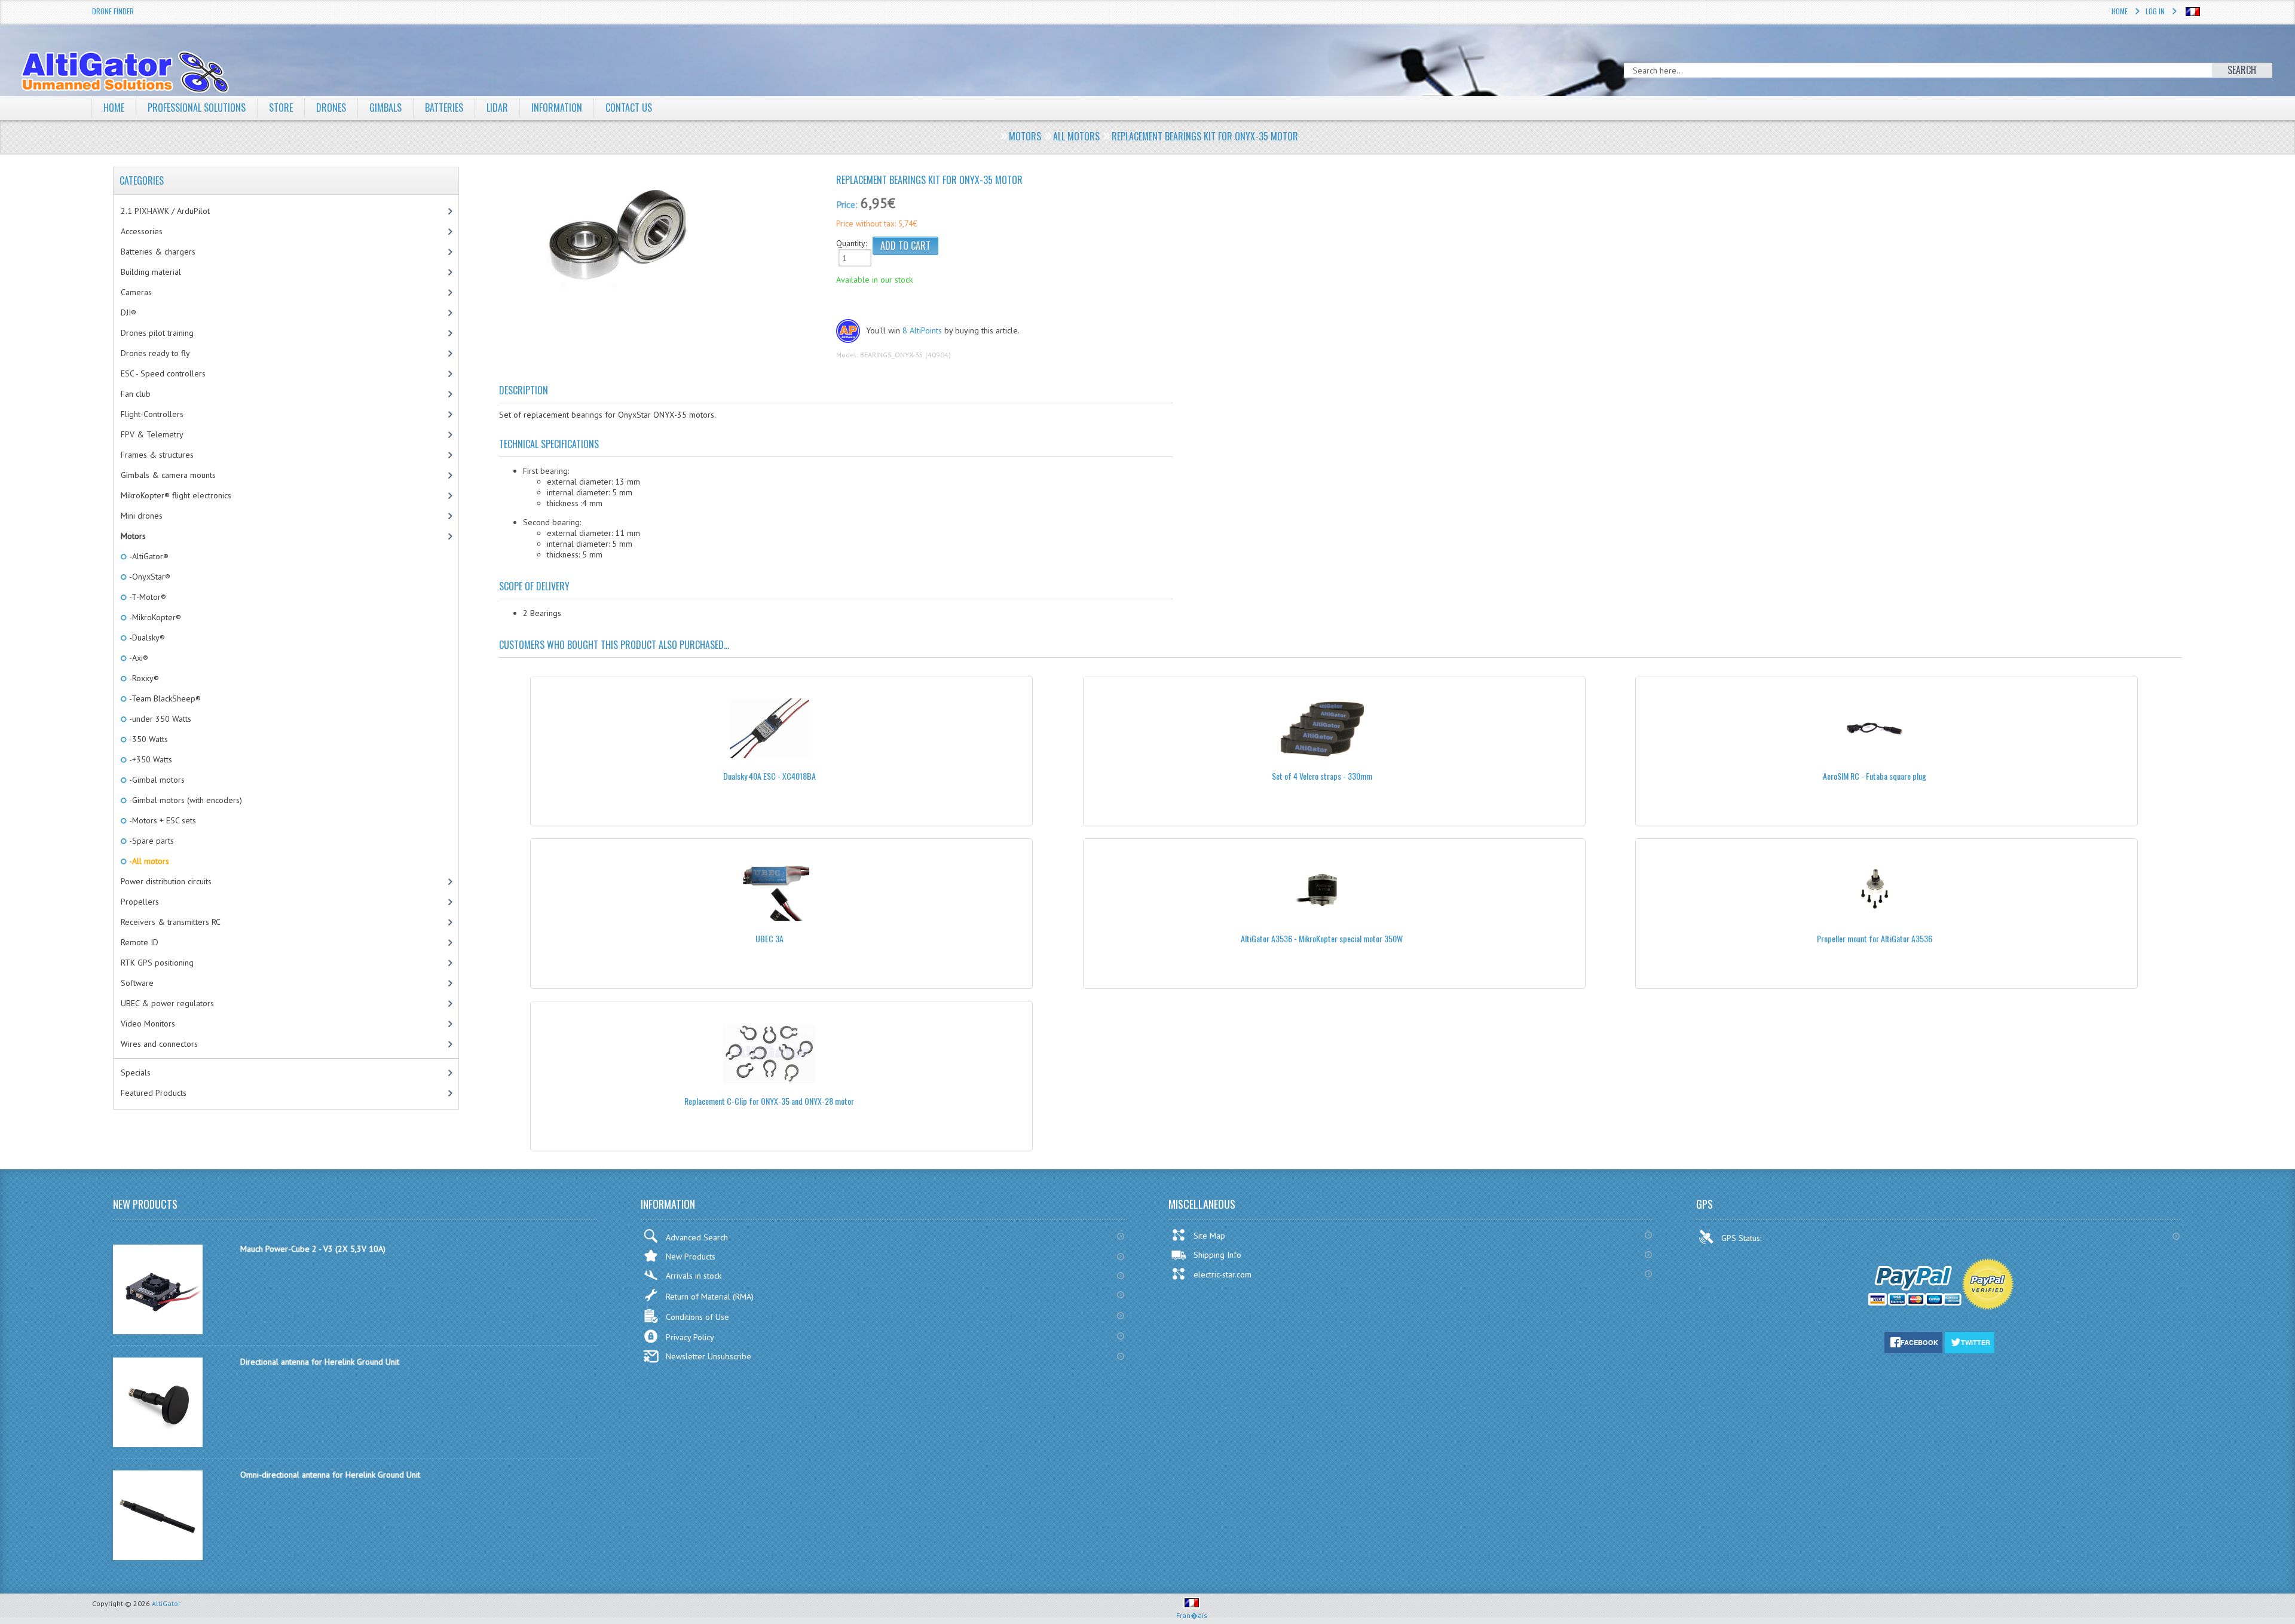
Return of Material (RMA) (710, 1297)
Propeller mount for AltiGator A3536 (1875, 938)
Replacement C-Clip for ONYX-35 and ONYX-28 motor (769, 1101)
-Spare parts (151, 841)
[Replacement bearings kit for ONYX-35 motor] (663, 235)
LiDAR (497, 108)
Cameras (136, 292)
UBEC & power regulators (167, 1003)
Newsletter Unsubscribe (709, 1356)
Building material (151, 272)
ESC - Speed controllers (163, 373)
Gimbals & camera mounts (168, 475)
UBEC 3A (769, 938)
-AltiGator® (148, 556)
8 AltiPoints (922, 330)
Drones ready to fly (155, 353)
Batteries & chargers (158, 252)
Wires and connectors (159, 1044)
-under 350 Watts (159, 719)
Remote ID (140, 942)
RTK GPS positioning (157, 963)
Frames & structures (157, 455)
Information (557, 108)
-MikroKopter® (154, 617)
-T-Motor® (147, 597)
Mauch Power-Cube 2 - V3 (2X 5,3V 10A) (313, 1249)
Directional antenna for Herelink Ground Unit (320, 1362)
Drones (331, 108)
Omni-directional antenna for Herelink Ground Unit (330, 1475)
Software (137, 983)
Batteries (444, 108)
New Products (691, 1257)
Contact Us (629, 108)
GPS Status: (1742, 1238)
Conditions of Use (697, 1317)
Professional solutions (197, 108)
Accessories (142, 231)
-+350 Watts (150, 759)
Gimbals (385, 108)
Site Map (1209, 1236)
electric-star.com (1223, 1274)
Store (281, 108)
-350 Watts (148, 739)
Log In (2155, 11)
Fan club (136, 394)
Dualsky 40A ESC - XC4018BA (769, 776)
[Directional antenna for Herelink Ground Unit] (158, 1444)
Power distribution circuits (166, 881)
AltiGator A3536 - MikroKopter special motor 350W (1322, 938)
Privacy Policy (690, 1337)
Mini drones (142, 516)
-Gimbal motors (156, 780)
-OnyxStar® (149, 577)
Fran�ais (1192, 1615)
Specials (136, 1073)
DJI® (128, 312)
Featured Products (154, 1093)
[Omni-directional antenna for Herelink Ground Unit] (158, 1557)
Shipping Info (1217, 1255)
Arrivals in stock (694, 1276)
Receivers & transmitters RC (171, 922)
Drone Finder (113, 11)
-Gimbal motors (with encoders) (185, 800)
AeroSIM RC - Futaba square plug (1875, 776)
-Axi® (138, 658)
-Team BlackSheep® (164, 698)
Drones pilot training (157, 333)
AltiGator (166, 1603)
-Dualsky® (146, 638)
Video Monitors (148, 1024)
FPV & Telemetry (152, 434)
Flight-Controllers (152, 414)
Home (2120, 11)
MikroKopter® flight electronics (176, 495)
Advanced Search (697, 1237)
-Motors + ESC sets (162, 820)
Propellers (140, 902)
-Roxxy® (143, 678)
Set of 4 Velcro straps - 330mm (1322, 776)
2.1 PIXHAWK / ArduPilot (165, 211)
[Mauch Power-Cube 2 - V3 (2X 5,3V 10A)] (158, 1331)
